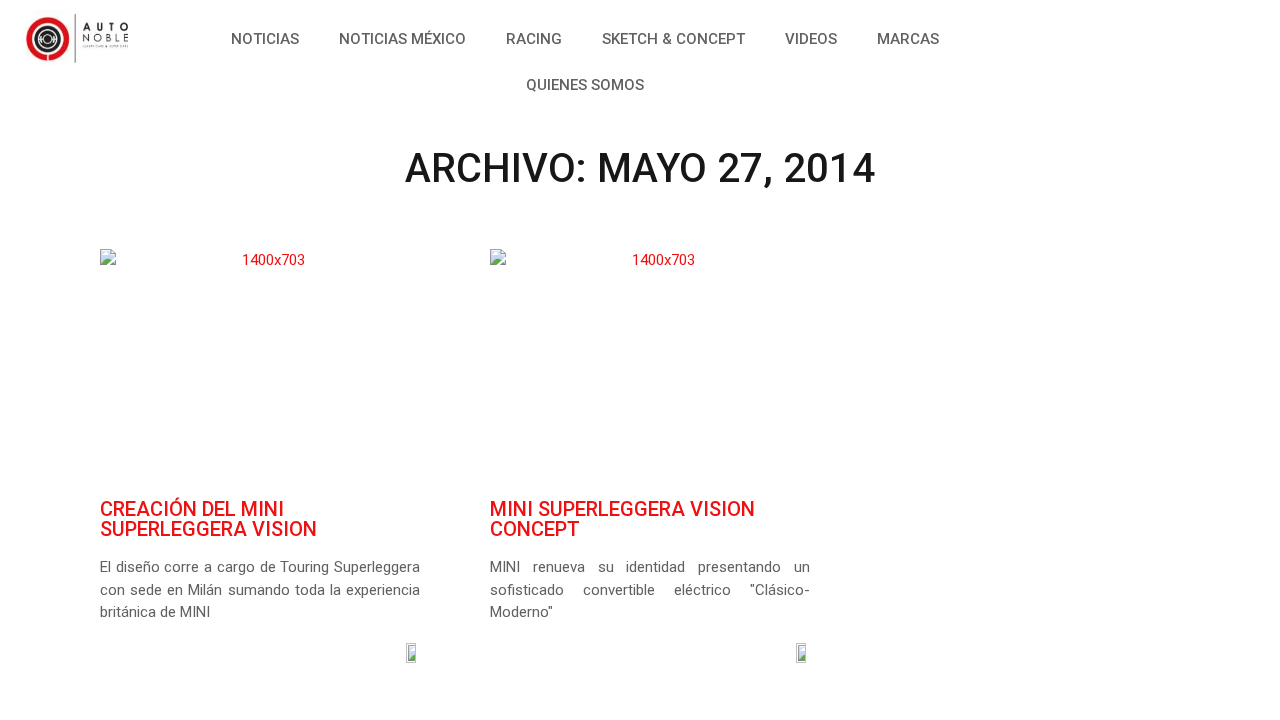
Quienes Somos (585, 85)
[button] (1199, 35)
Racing (534, 39)
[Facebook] (1075, 35)
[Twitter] (1120, 35)
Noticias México (402, 39)
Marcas (908, 39)
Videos (811, 39)
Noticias (265, 39)
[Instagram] (1165, 35)
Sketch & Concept (673, 39)
